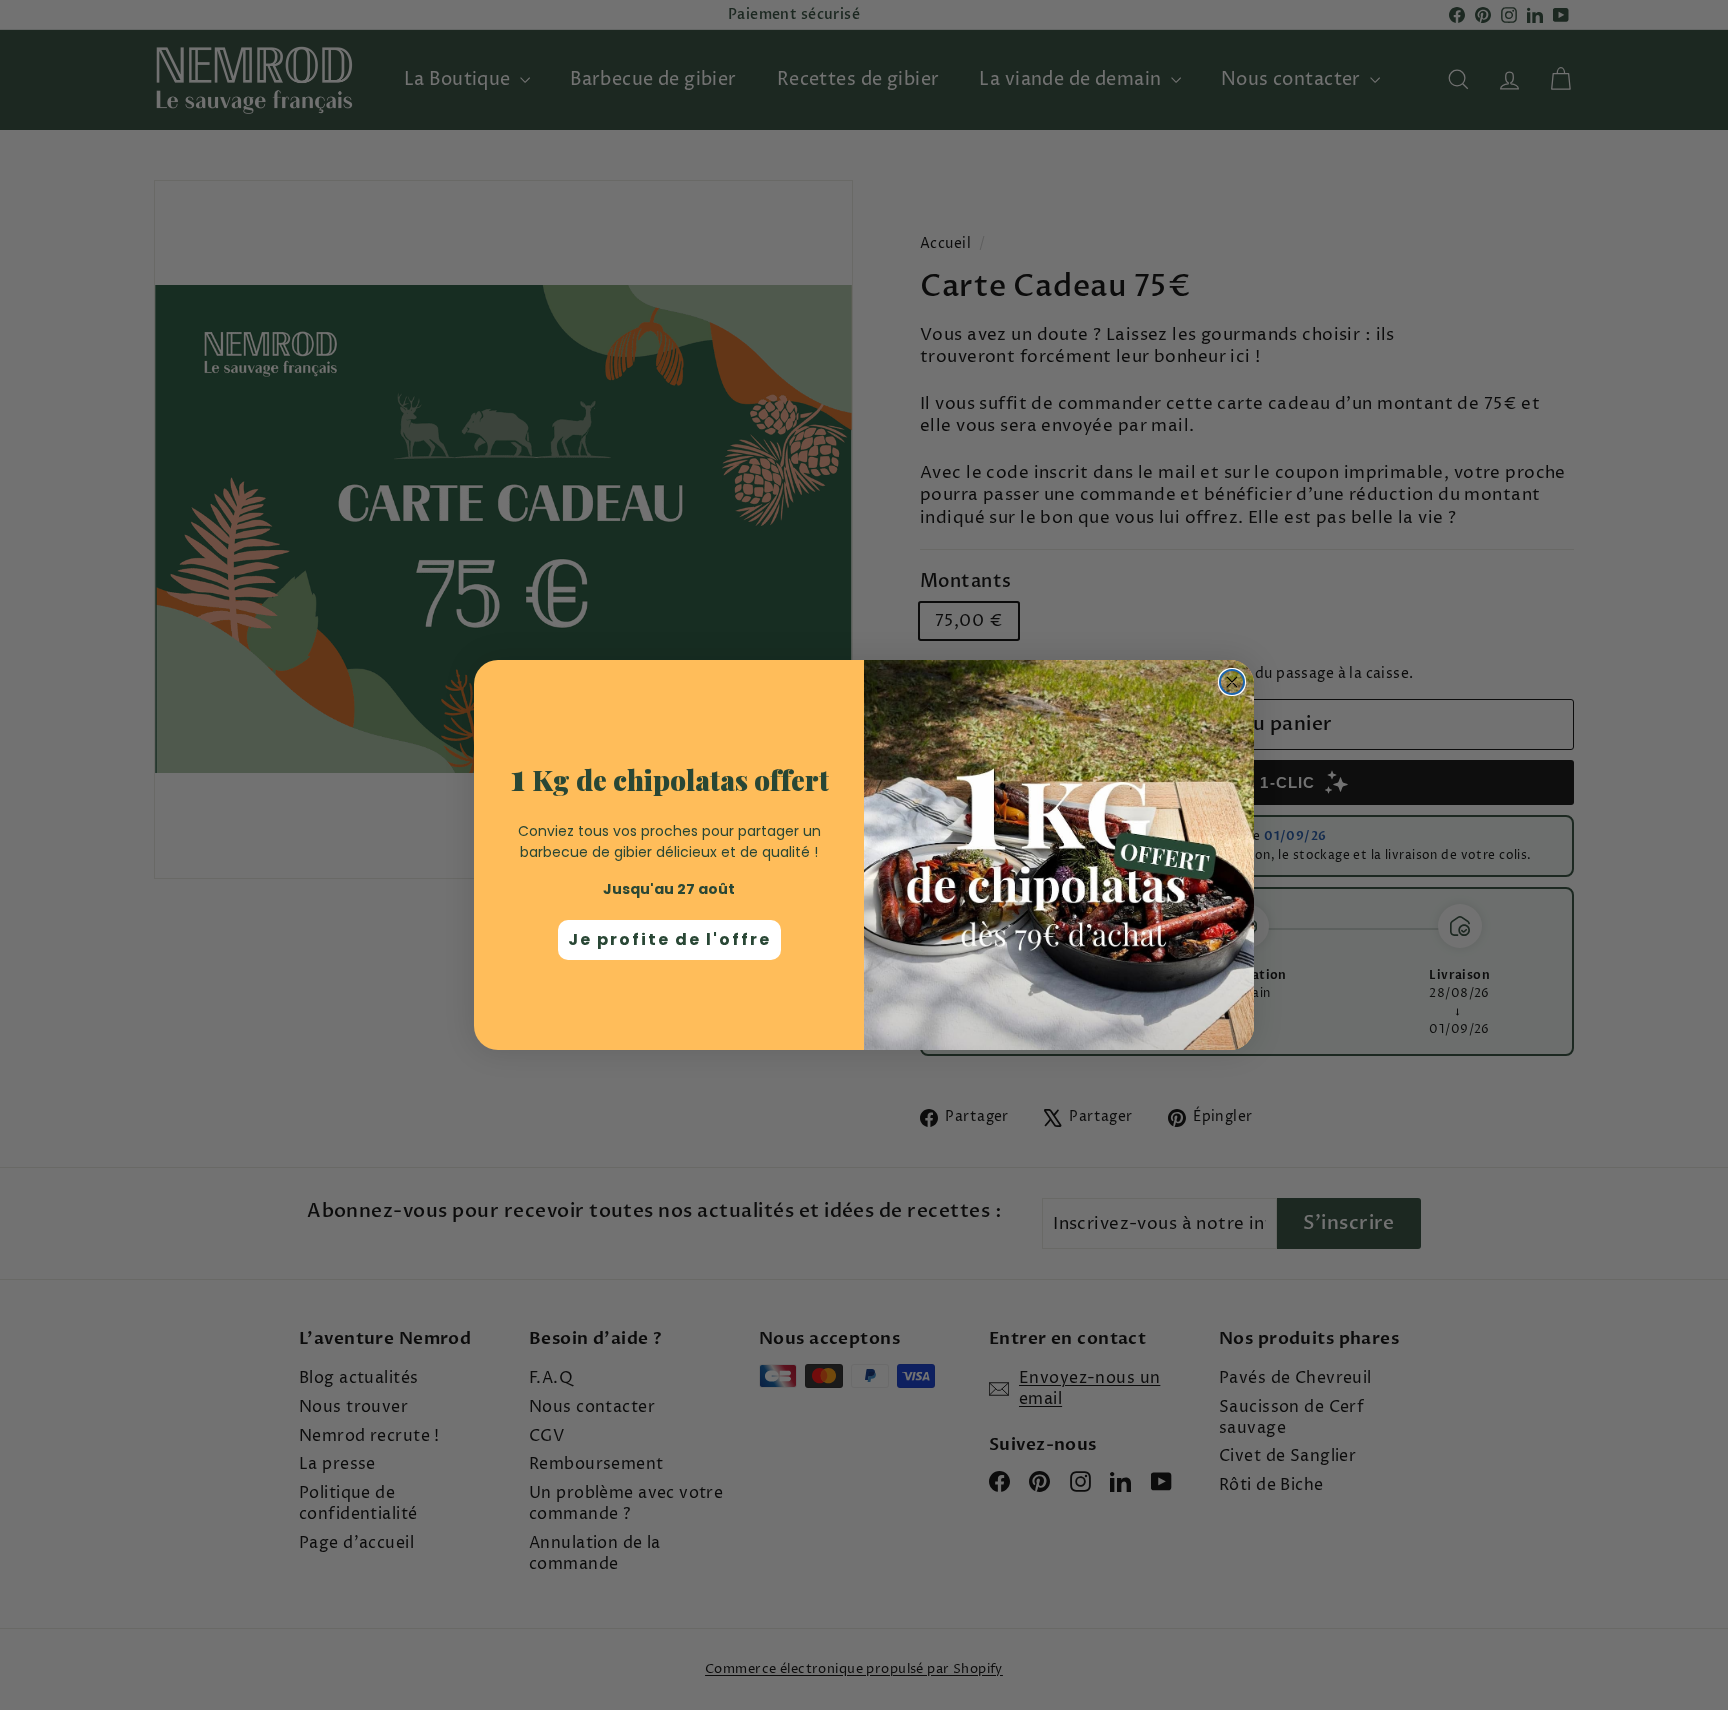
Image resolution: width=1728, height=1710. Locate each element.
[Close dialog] (1232, 682)
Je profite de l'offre (669, 939)
